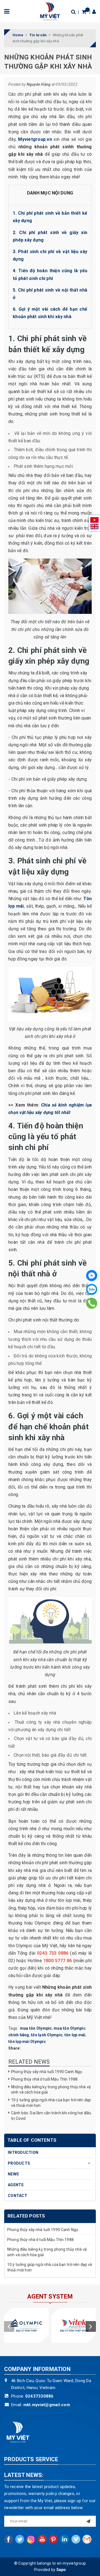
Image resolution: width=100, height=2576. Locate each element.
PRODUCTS (19, 2163)
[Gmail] (87, 2539)
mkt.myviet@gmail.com (47, 2405)
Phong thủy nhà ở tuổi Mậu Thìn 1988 (44, 2079)
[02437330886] (92, 1303)
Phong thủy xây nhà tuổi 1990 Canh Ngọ (47, 2072)
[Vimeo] (76, 2539)
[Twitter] (20, 2539)
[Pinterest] (53, 2539)
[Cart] (84, 12)
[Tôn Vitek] (74, 2325)
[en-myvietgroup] (50, 11)
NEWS (13, 2174)
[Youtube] (42, 2539)
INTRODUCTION (23, 2152)
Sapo (61, 2570)
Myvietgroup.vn (35, 139)
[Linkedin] (64, 2539)
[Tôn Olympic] (26, 2325)
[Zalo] (92, 1289)
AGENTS (16, 2185)
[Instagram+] (31, 2539)
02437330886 (39, 2396)
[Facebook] (92, 1276)
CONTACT (17, 2196)
